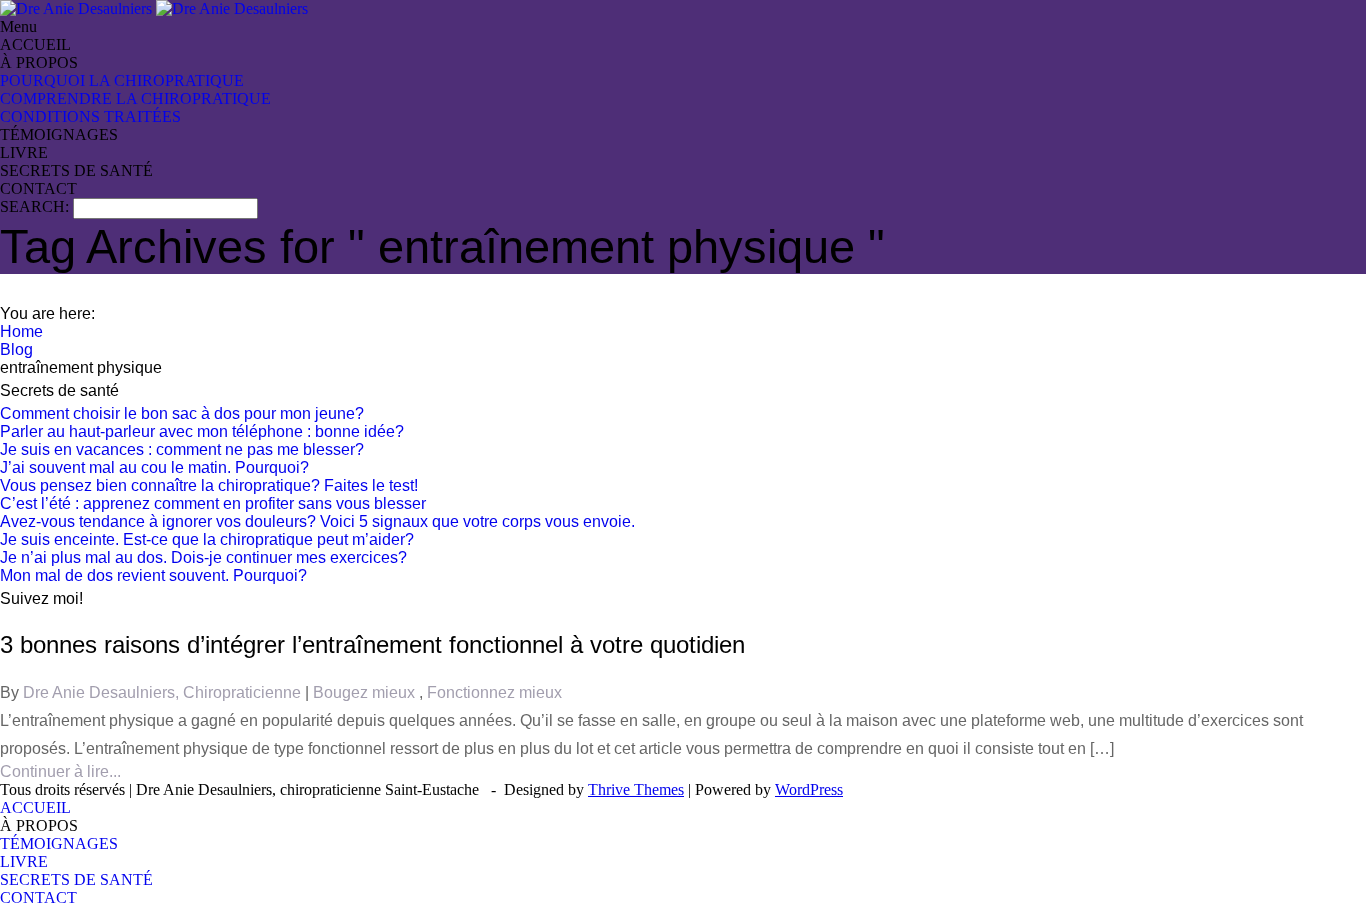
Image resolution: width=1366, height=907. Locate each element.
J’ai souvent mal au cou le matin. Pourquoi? (154, 467)
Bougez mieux (366, 692)
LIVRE (24, 152)
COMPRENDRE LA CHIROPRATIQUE (135, 98)
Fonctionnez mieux (494, 692)
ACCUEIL (35, 44)
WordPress (809, 789)
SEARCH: (36, 206)
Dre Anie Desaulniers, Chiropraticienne (164, 692)
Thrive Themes (636, 789)
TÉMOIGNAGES (59, 134)
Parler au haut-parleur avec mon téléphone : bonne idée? (202, 431)
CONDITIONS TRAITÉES (90, 116)
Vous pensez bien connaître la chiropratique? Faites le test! (209, 485)
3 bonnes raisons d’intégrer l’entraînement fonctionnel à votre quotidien (372, 644)
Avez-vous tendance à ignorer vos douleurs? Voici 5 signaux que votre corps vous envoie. (317, 521)
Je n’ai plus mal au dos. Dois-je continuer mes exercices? (203, 557)
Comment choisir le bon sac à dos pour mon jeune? (182, 413)
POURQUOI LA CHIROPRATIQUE (122, 80)
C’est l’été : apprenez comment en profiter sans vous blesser (213, 503)
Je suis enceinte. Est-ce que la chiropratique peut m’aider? (207, 539)
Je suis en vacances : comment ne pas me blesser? (182, 449)
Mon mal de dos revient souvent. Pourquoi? (153, 575)
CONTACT (38, 188)
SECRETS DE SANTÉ (76, 170)
